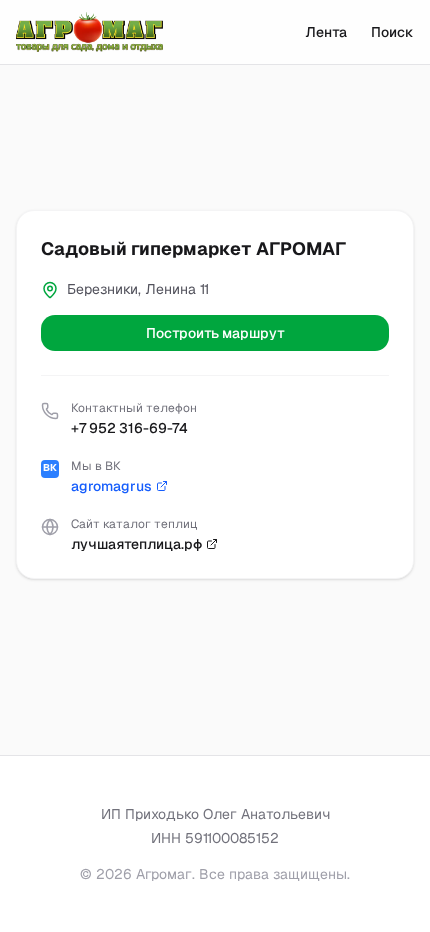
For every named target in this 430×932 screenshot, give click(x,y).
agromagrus (111, 486)
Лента (326, 32)
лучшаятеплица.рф (136, 544)
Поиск (392, 32)
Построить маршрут (215, 333)
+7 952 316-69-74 (129, 428)
